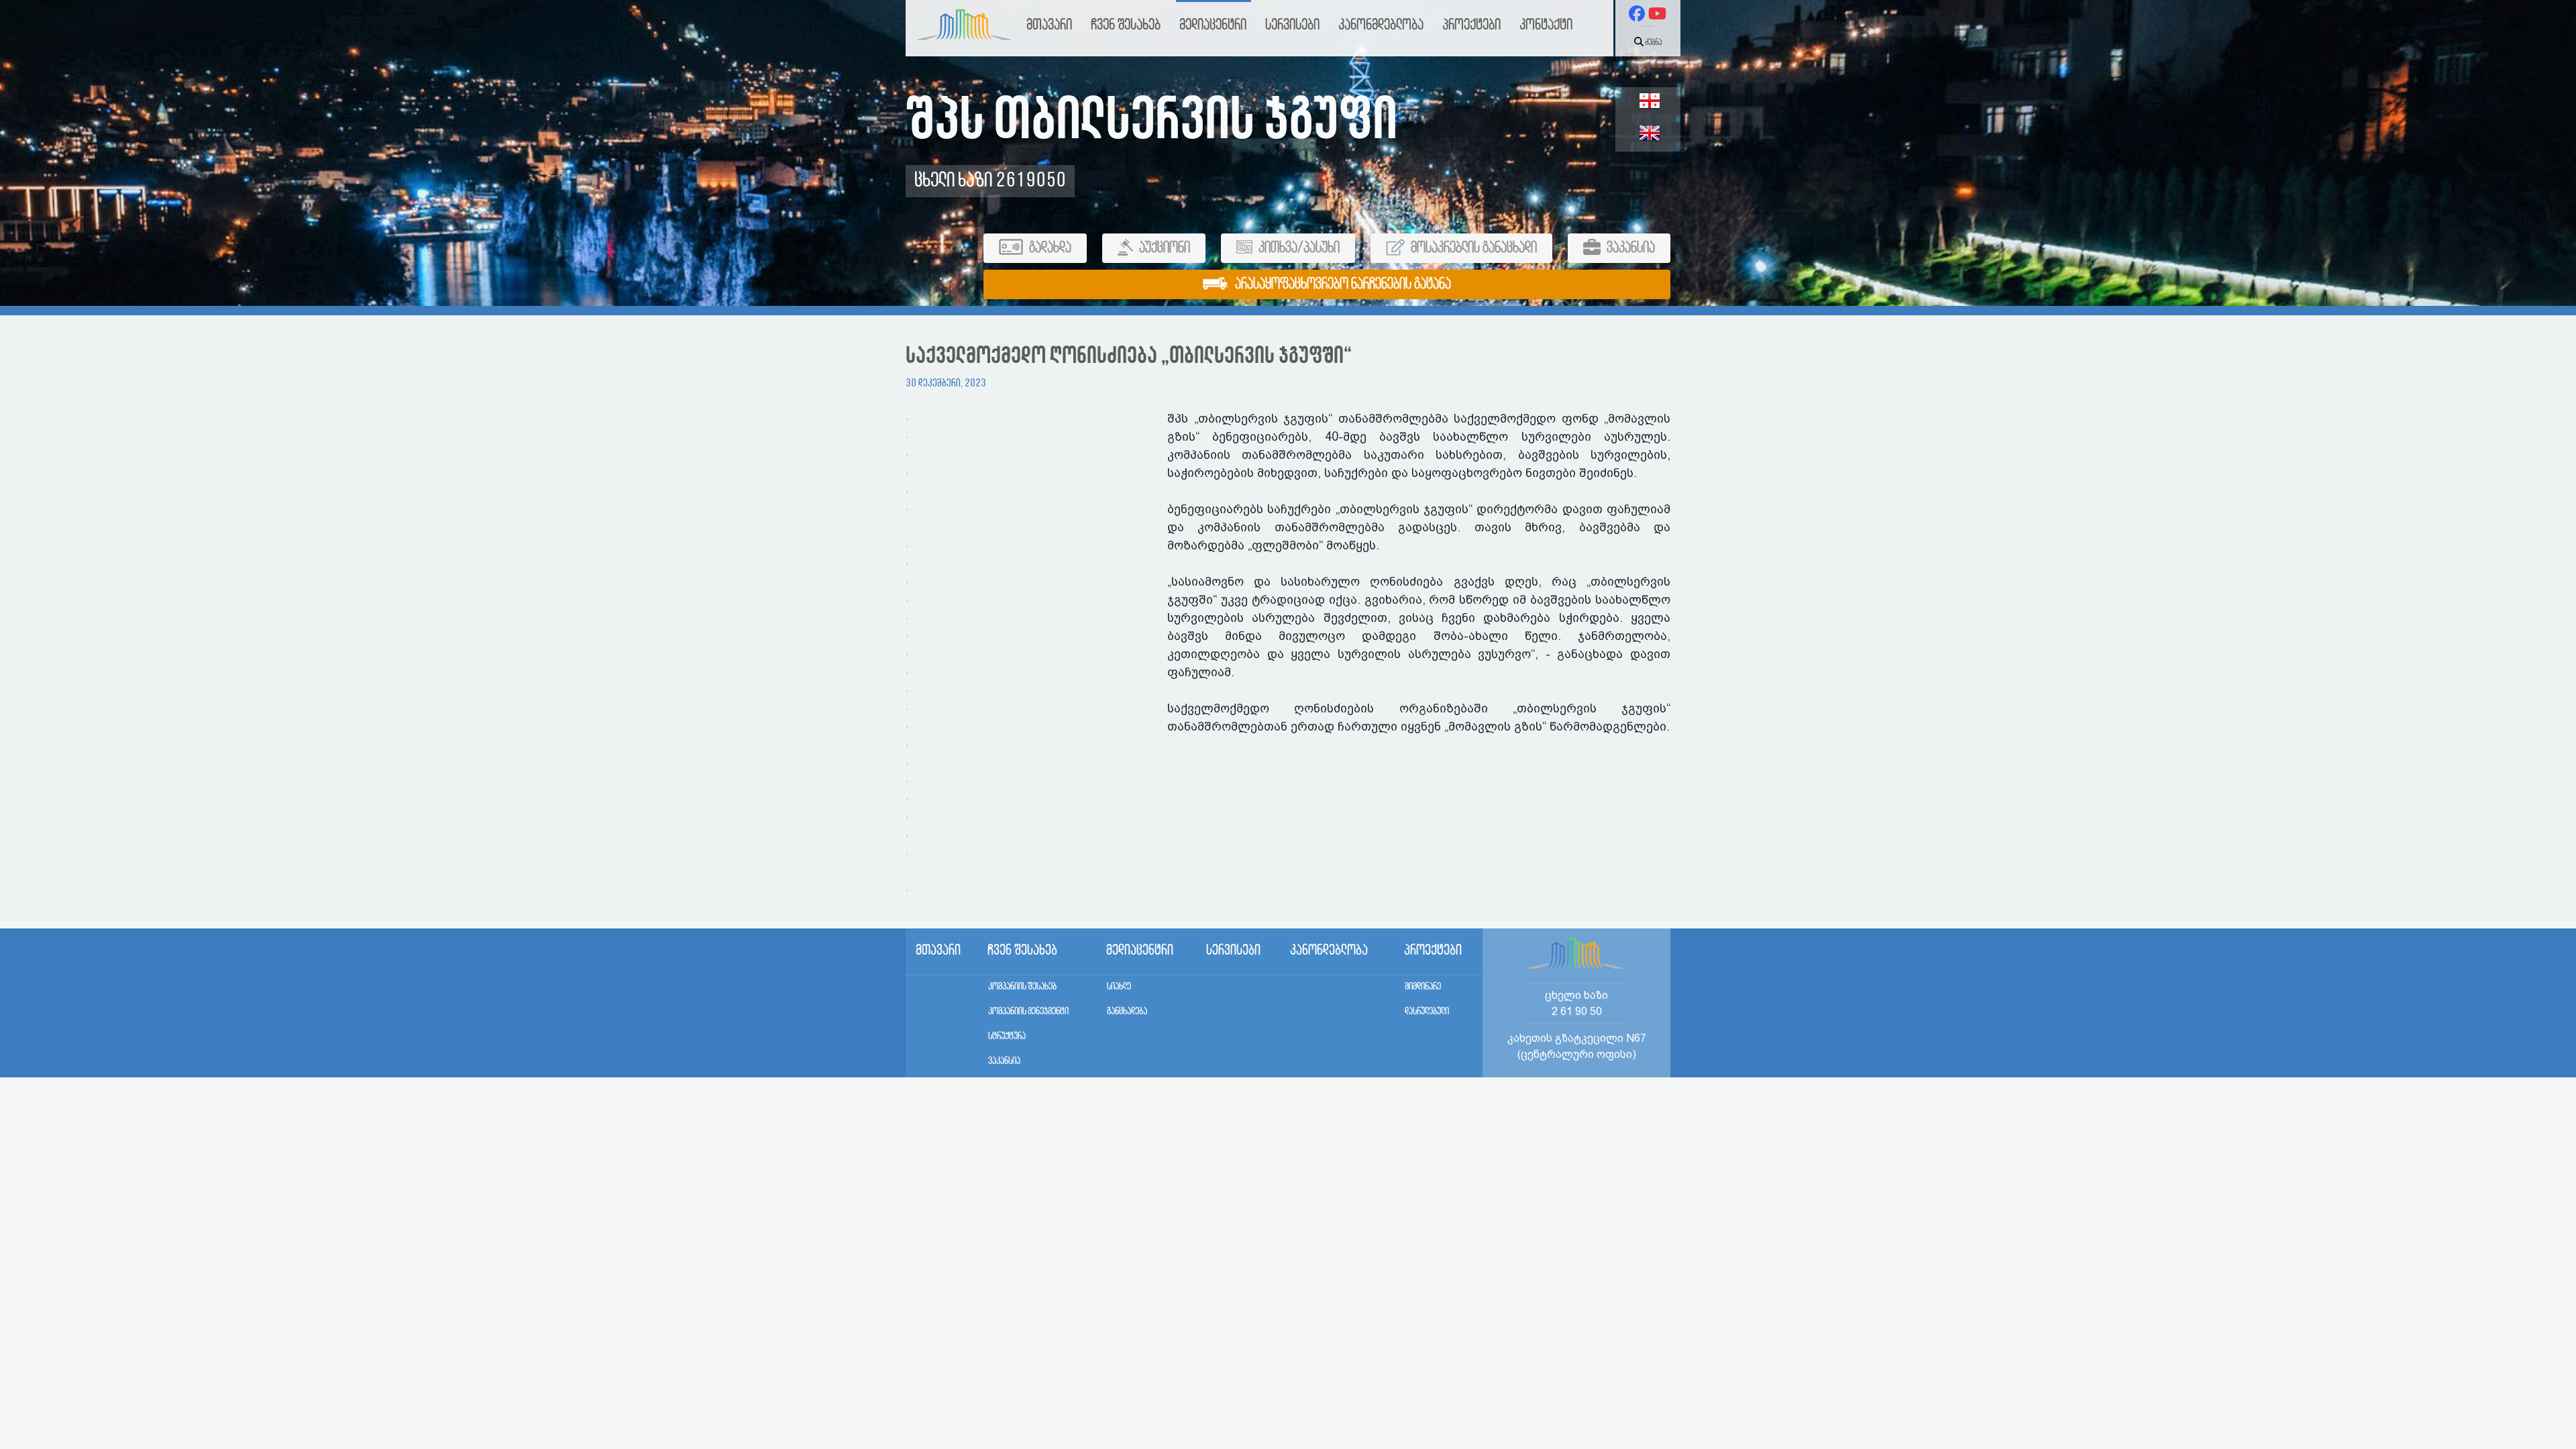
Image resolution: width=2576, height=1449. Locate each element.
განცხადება (1127, 1012)
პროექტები (1471, 25)
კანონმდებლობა (1381, 25)
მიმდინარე (1423, 987)
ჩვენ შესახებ (1126, 25)
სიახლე (1119, 987)
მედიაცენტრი (1213, 25)
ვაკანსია (1004, 1061)
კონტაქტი (1546, 25)
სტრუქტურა (1007, 1036)
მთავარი (1049, 25)
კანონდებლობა (1329, 951)
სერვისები (1292, 25)
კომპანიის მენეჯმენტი (1028, 1012)
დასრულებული (1427, 1012)
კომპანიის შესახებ (1022, 987)
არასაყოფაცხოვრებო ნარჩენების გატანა (1342, 284)
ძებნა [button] (1653, 43)
